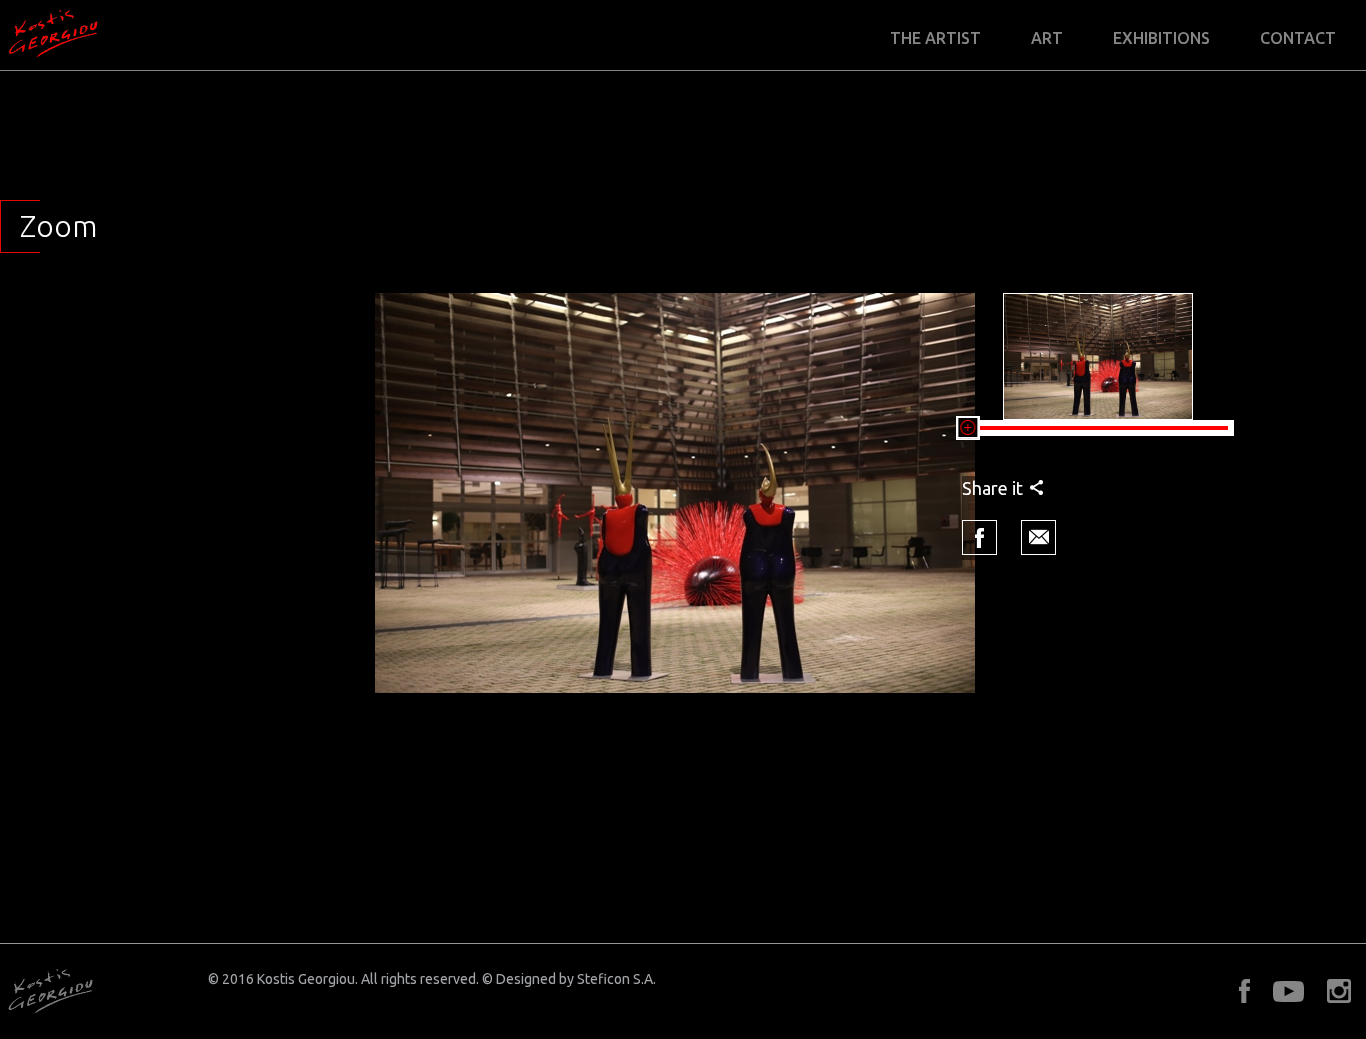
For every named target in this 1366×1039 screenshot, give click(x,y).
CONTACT (1298, 38)
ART (1047, 38)
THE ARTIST (935, 38)
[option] (675, 493)
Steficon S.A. (616, 979)
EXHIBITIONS (1161, 38)
